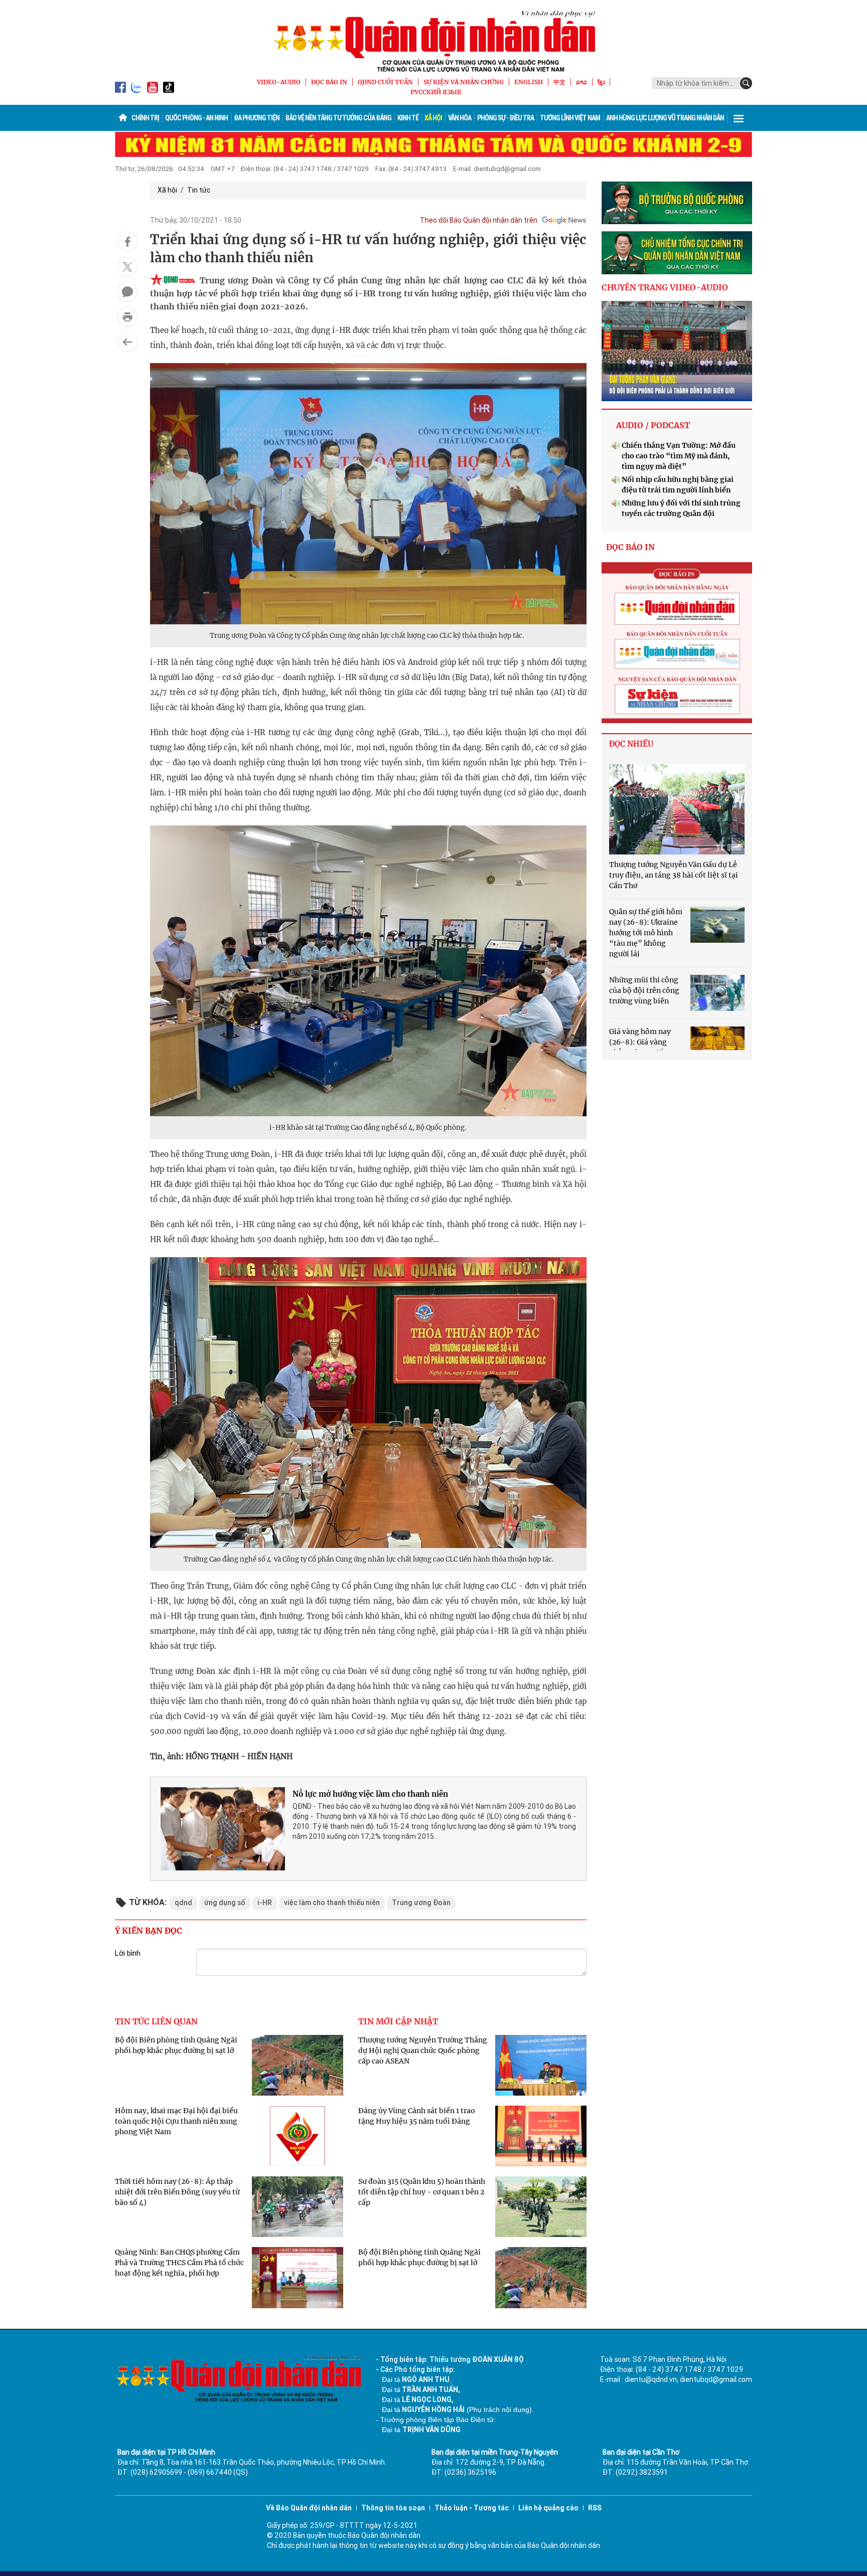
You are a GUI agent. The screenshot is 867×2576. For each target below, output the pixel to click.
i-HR (265, 1903)
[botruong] (677, 203)
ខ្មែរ (601, 82)
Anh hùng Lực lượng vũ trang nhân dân (665, 118)
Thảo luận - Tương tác (472, 2508)
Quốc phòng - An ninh (196, 118)
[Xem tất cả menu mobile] (739, 118)
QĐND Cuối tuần (385, 82)
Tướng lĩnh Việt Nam (570, 118)
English (529, 82)
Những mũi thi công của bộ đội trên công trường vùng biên (644, 990)
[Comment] (127, 292)
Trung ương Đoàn (421, 1903)
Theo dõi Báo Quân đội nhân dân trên (479, 220)
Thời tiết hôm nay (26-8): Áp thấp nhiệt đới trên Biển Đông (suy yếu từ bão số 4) (177, 2192)
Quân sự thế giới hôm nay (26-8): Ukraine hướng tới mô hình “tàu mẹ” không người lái (646, 933)
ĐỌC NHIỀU (631, 744)
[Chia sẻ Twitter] (127, 267)
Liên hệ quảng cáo (548, 2508)
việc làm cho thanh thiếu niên (332, 1903)
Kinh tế (408, 118)
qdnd (183, 1903)
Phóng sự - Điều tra (505, 118)
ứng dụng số (225, 1903)
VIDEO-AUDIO (279, 82)
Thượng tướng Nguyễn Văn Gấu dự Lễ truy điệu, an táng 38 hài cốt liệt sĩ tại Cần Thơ (674, 875)
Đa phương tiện (257, 118)
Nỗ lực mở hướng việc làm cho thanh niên (370, 1794)
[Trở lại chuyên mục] (127, 342)
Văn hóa (460, 118)
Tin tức (199, 190)
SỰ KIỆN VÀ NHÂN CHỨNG (464, 82)
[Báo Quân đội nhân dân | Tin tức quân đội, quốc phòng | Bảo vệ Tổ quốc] (434, 41)
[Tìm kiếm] (746, 83)
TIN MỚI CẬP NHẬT (398, 2021)
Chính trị (145, 118)
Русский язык (436, 92)
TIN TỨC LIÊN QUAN (156, 2021)
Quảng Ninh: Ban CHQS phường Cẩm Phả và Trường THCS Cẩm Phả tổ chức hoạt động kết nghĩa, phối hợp (179, 2263)
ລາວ (582, 82)
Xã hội (433, 118)
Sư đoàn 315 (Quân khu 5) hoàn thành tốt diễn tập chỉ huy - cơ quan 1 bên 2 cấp (422, 2192)
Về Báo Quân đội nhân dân (309, 2508)
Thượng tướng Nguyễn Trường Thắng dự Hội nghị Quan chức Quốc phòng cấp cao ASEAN (423, 2050)
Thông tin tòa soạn (393, 2508)
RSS (595, 2508)
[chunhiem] (677, 253)
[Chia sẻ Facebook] (127, 242)
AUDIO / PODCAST (653, 425)
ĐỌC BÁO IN (329, 82)
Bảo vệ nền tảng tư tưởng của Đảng (338, 118)
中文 (559, 82)
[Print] (127, 317)
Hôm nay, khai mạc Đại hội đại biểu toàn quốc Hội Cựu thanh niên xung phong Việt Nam (176, 2121)
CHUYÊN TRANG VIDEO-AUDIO (665, 287)
